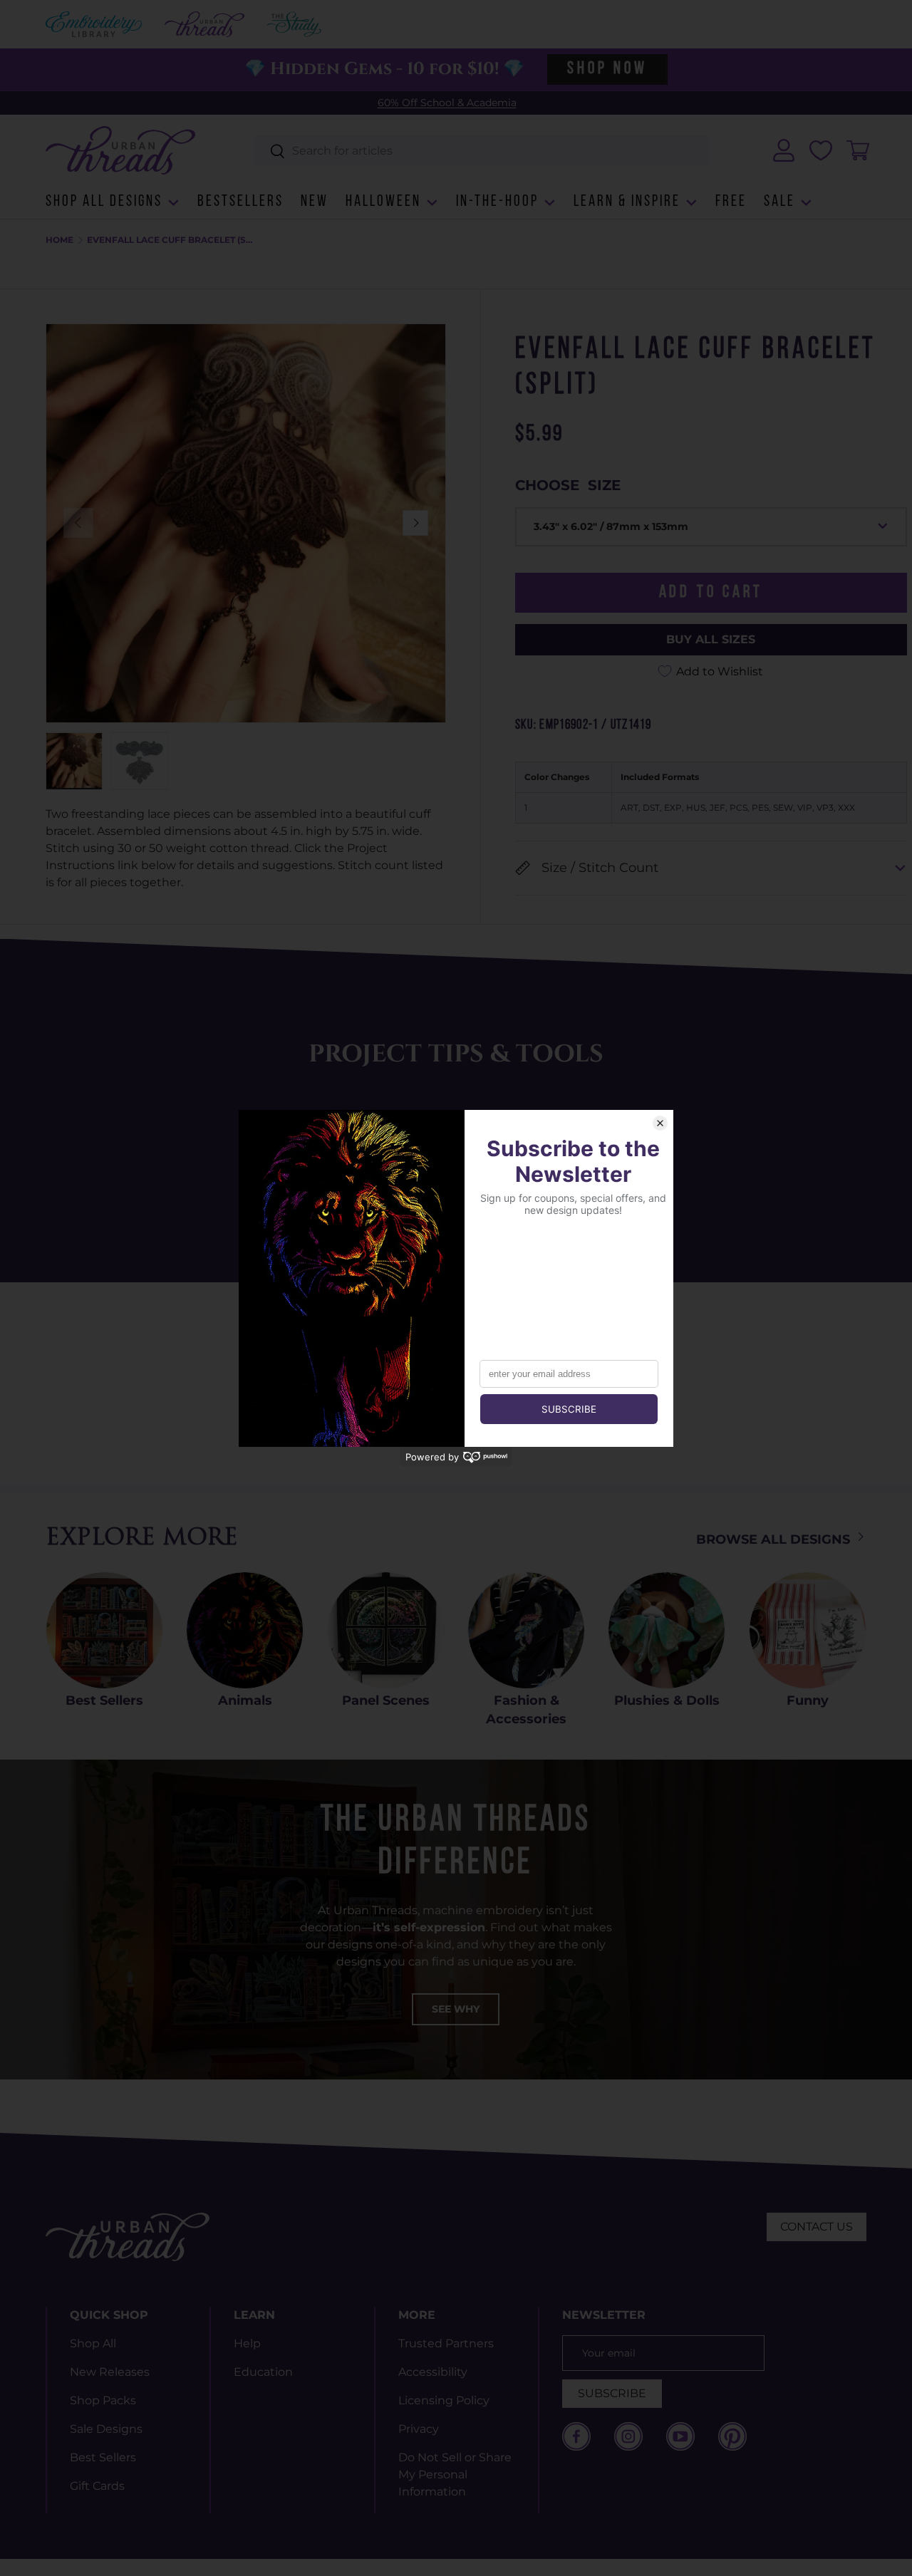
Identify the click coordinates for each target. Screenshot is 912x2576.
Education (263, 2372)
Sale (779, 202)
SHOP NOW (607, 69)
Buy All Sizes (711, 639)
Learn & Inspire (627, 202)
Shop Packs (103, 2400)
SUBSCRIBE (612, 2393)
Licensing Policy (444, 2400)
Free (731, 202)
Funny (808, 1700)
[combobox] (482, 151)
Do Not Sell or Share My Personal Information (455, 2474)
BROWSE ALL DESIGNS (775, 1539)
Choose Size (568, 485)
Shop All (93, 2343)
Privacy (419, 2429)
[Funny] (808, 1630)
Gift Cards (97, 2486)
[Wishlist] (821, 150)
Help (247, 2343)
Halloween (383, 202)
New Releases (110, 2372)
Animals (245, 1700)
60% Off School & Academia (447, 103)
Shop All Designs (104, 202)
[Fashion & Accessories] (526, 1630)
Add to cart (711, 593)
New (315, 202)
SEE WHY (456, 2009)
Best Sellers (104, 1700)
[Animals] (245, 1630)
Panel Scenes (386, 1700)
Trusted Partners (446, 2343)
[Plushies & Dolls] (667, 1630)
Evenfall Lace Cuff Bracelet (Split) (172, 240)
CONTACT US (817, 2227)
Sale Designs (106, 2429)
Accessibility (433, 2372)
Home (59, 240)
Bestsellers (240, 202)
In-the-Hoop (497, 202)
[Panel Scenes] (386, 1630)
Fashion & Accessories (526, 1709)
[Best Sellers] (104, 1630)
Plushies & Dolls (667, 1700)
